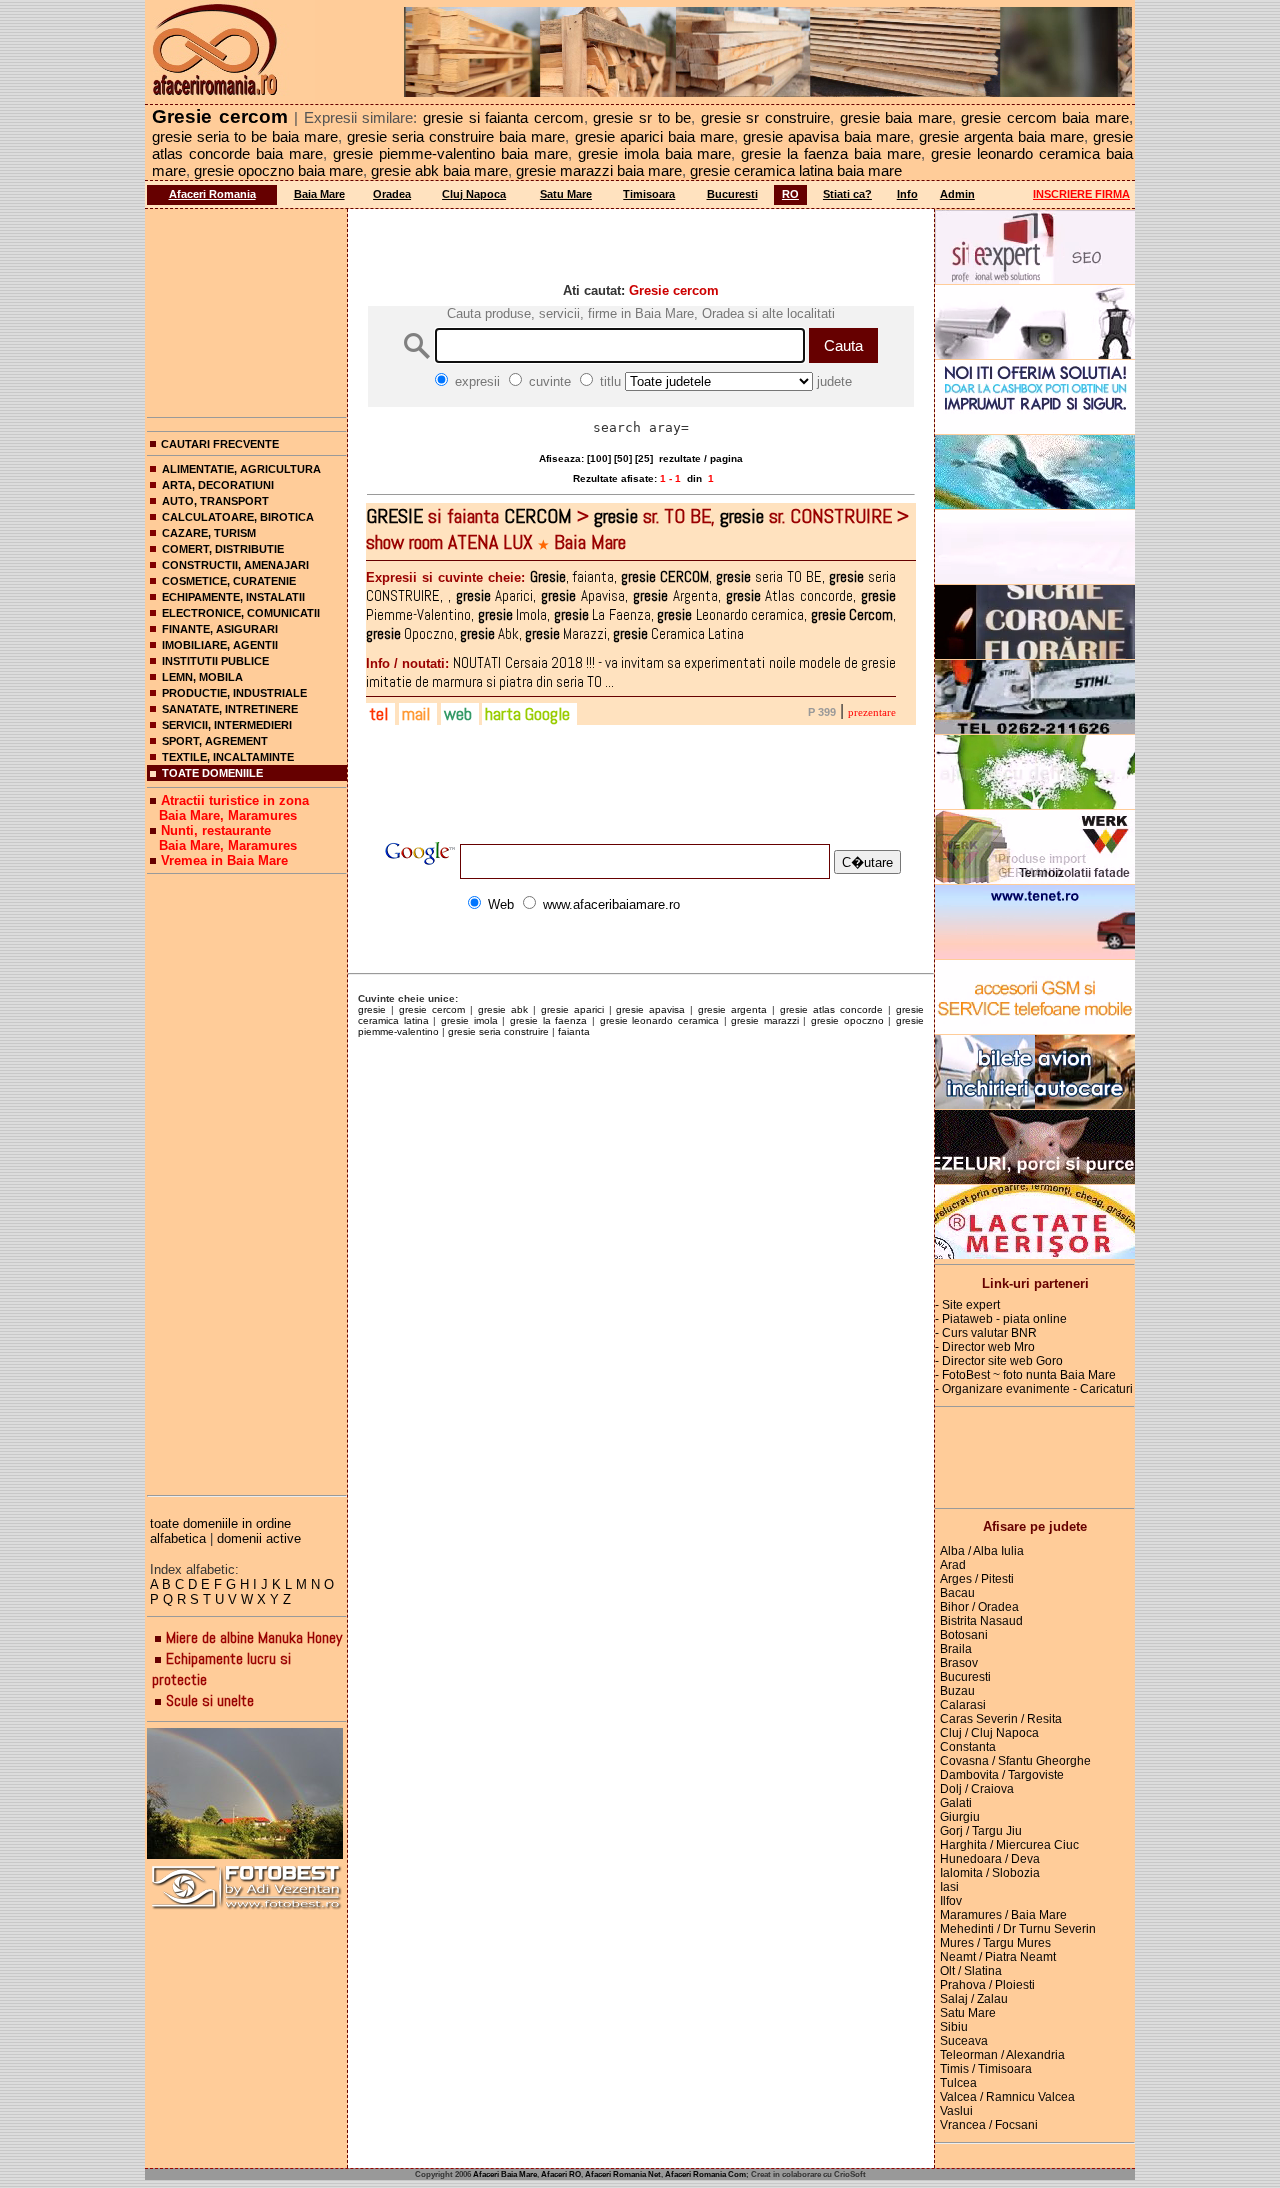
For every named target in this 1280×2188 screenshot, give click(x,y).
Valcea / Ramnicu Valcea (1007, 2097)
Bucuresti (732, 194)
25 (644, 458)
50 (623, 458)
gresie (372, 1009)
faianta (574, 1031)
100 (599, 458)
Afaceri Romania (212, 194)
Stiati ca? (847, 194)
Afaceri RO (561, 2174)
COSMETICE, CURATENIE (229, 581)
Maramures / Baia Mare (1003, 1915)
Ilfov (951, 1901)
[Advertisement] (247, 309)
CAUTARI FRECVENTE (220, 444)
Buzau (957, 1691)
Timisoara (649, 194)
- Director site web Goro (999, 1361)
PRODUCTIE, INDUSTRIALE (234, 693)
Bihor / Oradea (979, 1607)
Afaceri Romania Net (623, 2174)
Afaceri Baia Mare (505, 2174)
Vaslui (956, 2111)
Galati (956, 1803)
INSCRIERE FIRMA (1081, 194)
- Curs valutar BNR (986, 1333)
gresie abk (503, 1009)
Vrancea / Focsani (989, 2125)
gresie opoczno (847, 1020)
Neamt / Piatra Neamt (998, 1957)
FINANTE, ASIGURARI (220, 629)
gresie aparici (572, 1009)
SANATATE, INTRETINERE (230, 709)
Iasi (949, 1887)
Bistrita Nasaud (981, 1621)
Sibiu (954, 2027)
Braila (956, 1649)
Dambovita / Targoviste (1002, 1775)
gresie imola (469, 1020)
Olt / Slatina (971, 1971)
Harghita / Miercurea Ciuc (1009, 1845)
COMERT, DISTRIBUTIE (223, 549)
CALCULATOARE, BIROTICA (238, 517)
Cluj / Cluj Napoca (989, 1733)
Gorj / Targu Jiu (981, 1831)
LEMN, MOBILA (202, 677)
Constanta (968, 1747)
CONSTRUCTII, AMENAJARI (235, 565)
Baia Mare (319, 194)
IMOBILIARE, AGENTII (220, 645)
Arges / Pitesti (977, 1579)
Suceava (964, 2041)
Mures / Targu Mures (995, 1943)
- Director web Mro (985, 1347)
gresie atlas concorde (831, 1009)
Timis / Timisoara (986, 2069)
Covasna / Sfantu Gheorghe (1015, 1761)
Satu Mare (566, 194)
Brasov (959, 1663)
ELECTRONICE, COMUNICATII (241, 613)
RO (790, 194)
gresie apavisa (650, 1009)
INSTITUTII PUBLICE (215, 661)
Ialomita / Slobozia (990, 1873)
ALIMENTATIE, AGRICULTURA (241, 469)
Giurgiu (960, 1817)
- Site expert (967, 1305)
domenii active (259, 1538)
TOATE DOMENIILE (212, 773)
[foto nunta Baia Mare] (247, 1794)
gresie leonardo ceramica (659, 1020)
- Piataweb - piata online (1001, 1319)
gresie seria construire (498, 1031)
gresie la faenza (548, 1020)
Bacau (957, 1593)
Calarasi (963, 1705)
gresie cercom (432, 1009)
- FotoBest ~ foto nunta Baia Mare (1025, 1375)
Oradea (392, 194)
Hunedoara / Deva (990, 1859)
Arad (953, 1565)
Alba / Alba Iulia (982, 1551)
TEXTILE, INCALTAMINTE (228, 757)
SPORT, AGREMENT (215, 741)
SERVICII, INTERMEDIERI (227, 725)
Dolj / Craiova (977, 1789)
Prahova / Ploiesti (987, 1985)
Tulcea (958, 2083)
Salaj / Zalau (974, 1999)
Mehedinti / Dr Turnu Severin (1018, 1929)
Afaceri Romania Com (705, 2174)
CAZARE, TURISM (209, 533)
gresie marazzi (765, 1020)
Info (907, 194)
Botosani (964, 1635)
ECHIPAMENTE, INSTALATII (233, 597)
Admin (957, 194)
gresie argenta (732, 1009)
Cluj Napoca (474, 194)
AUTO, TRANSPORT (215, 501)
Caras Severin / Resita (1001, 1719)
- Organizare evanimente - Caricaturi (1034, 1389)
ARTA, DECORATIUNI (218, 485)
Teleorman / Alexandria (1002, 2055)
